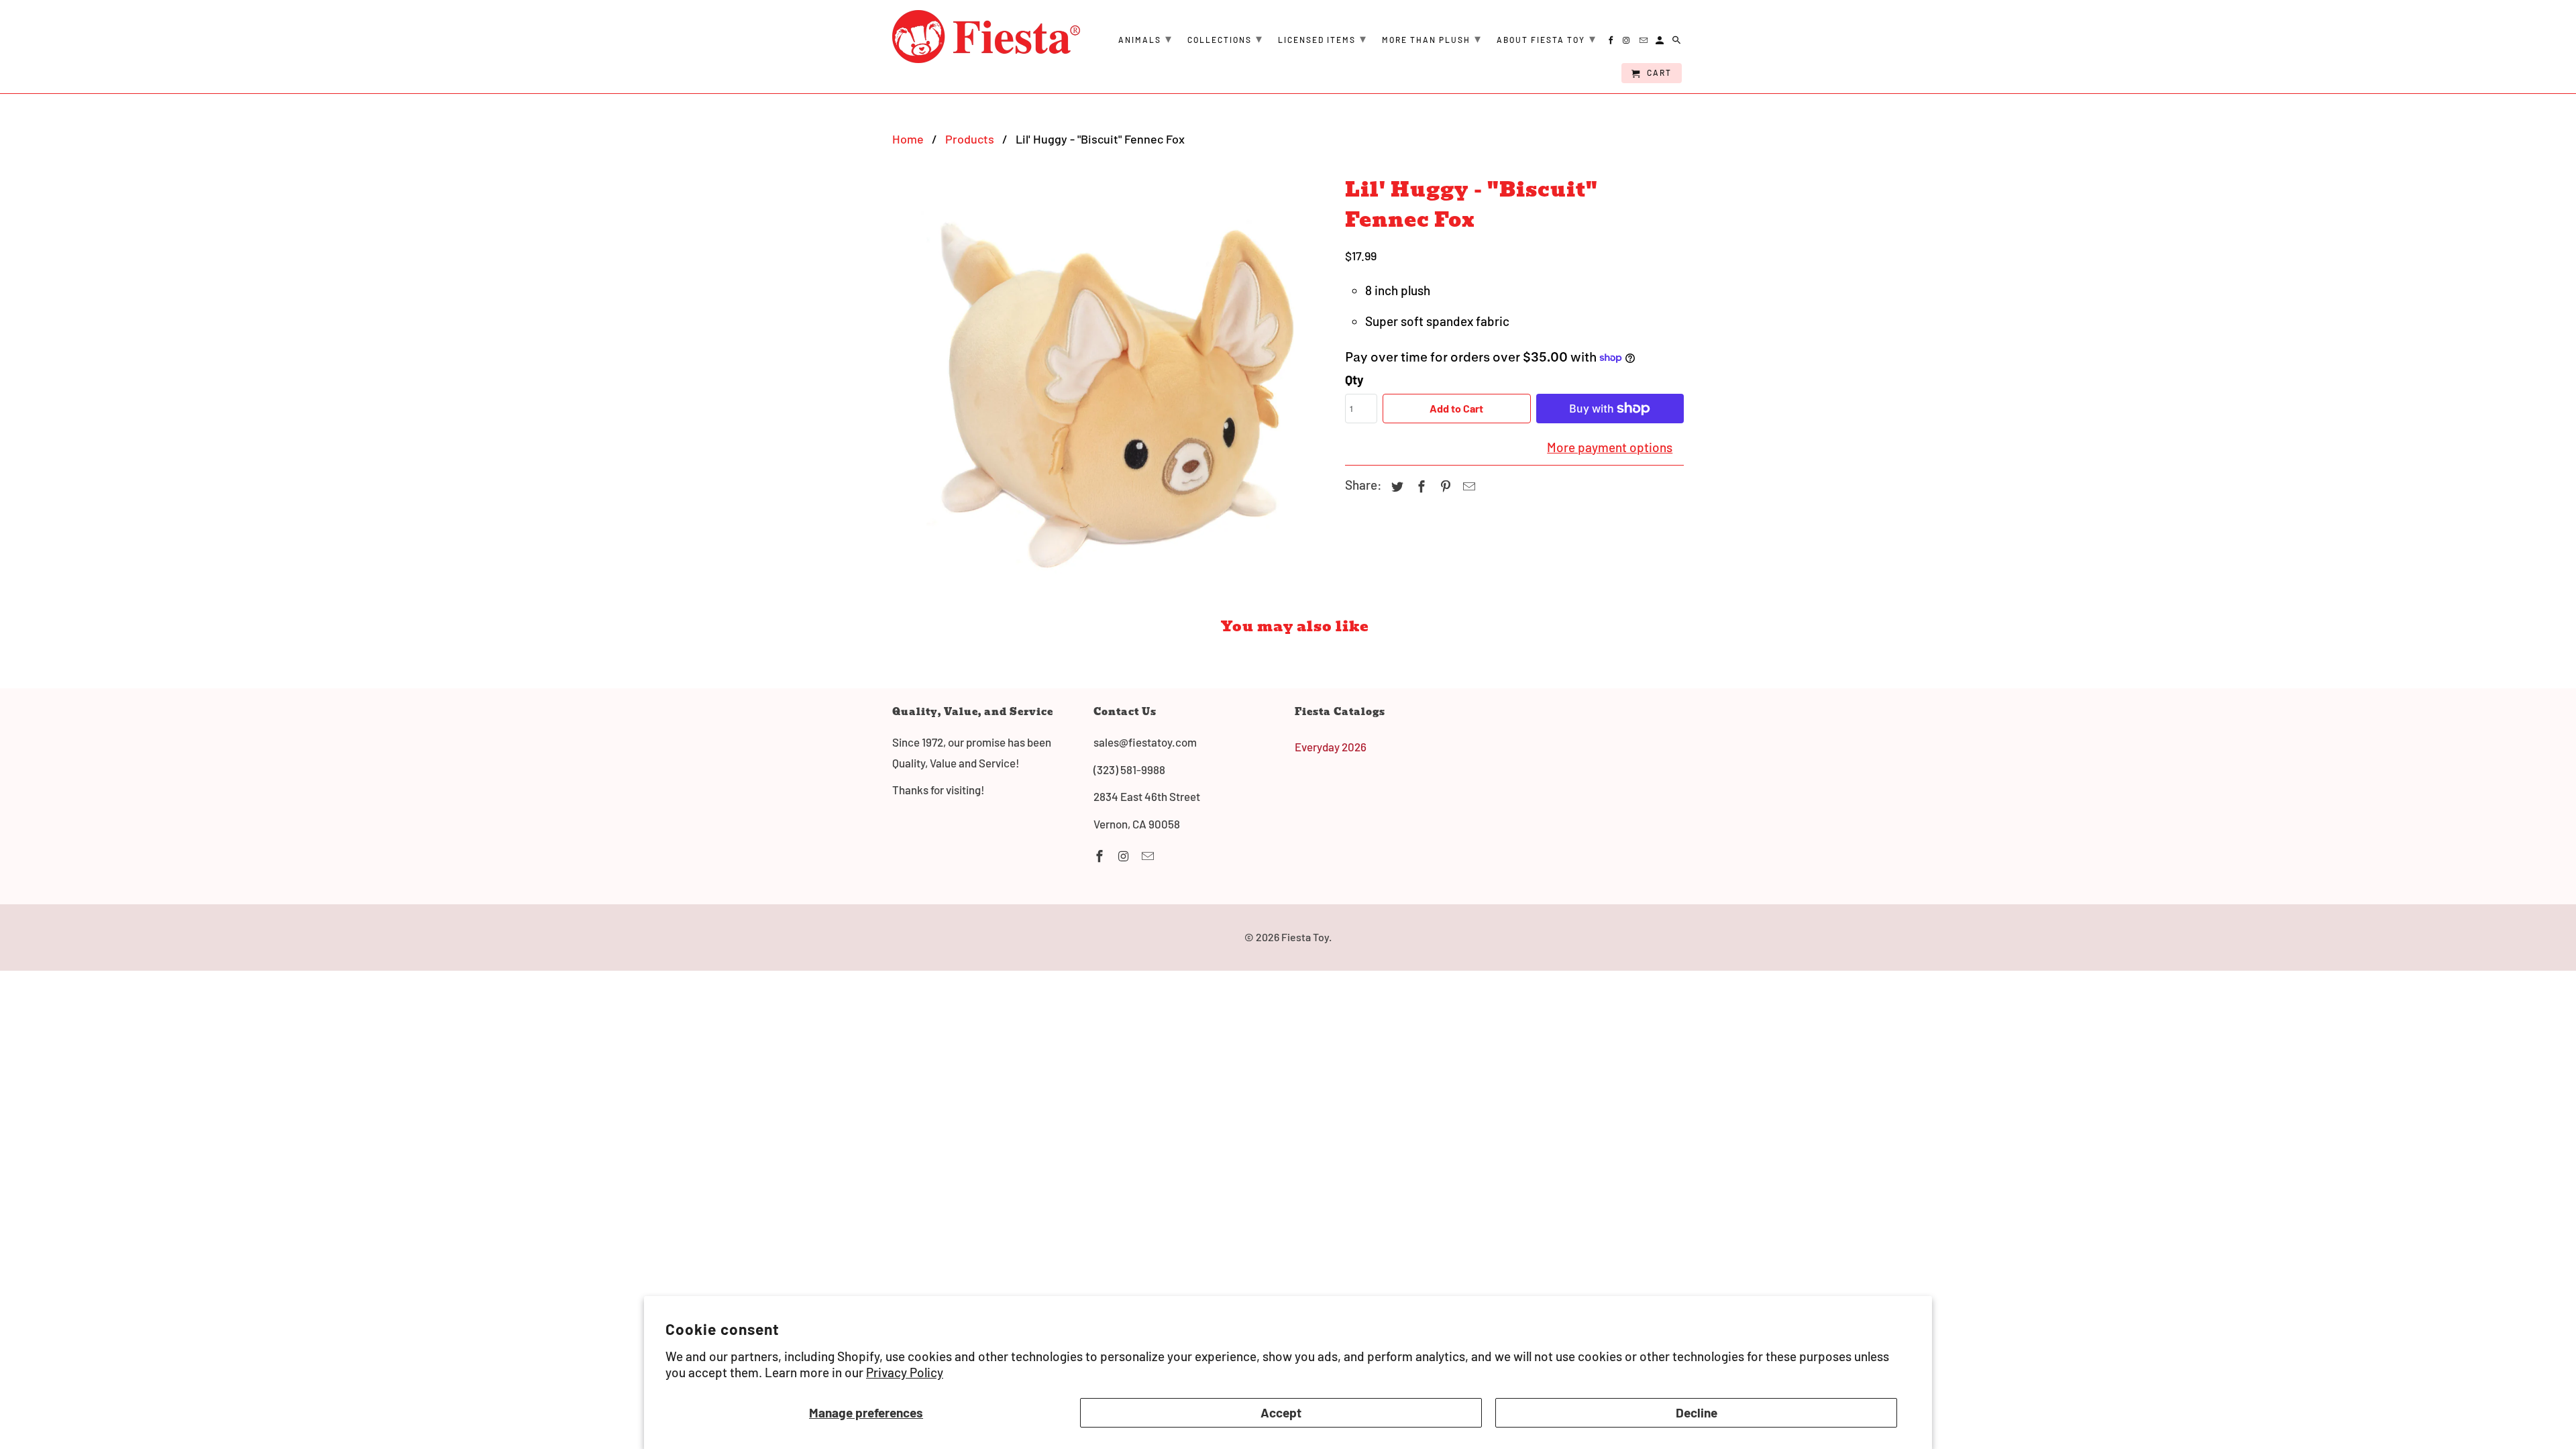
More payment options (1610, 447)
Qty (1354, 379)
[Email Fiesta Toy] (1149, 856)
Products (970, 139)
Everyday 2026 (1331, 747)
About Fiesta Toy (1547, 38)
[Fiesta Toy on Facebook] (1101, 856)
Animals (1145, 38)
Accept (1281, 1412)
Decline (1697, 1412)
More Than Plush (1432, 38)
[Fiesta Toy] (986, 37)
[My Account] (1661, 42)
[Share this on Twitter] (1395, 486)
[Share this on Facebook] (1419, 486)
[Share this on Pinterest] (1444, 486)
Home (908, 139)
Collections (1225, 38)
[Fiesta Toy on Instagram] (1125, 856)
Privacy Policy (905, 1372)
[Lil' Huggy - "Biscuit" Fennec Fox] (1112, 388)
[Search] (1677, 42)
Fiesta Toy (1305, 937)
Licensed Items (1323, 38)
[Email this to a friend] (1467, 486)
